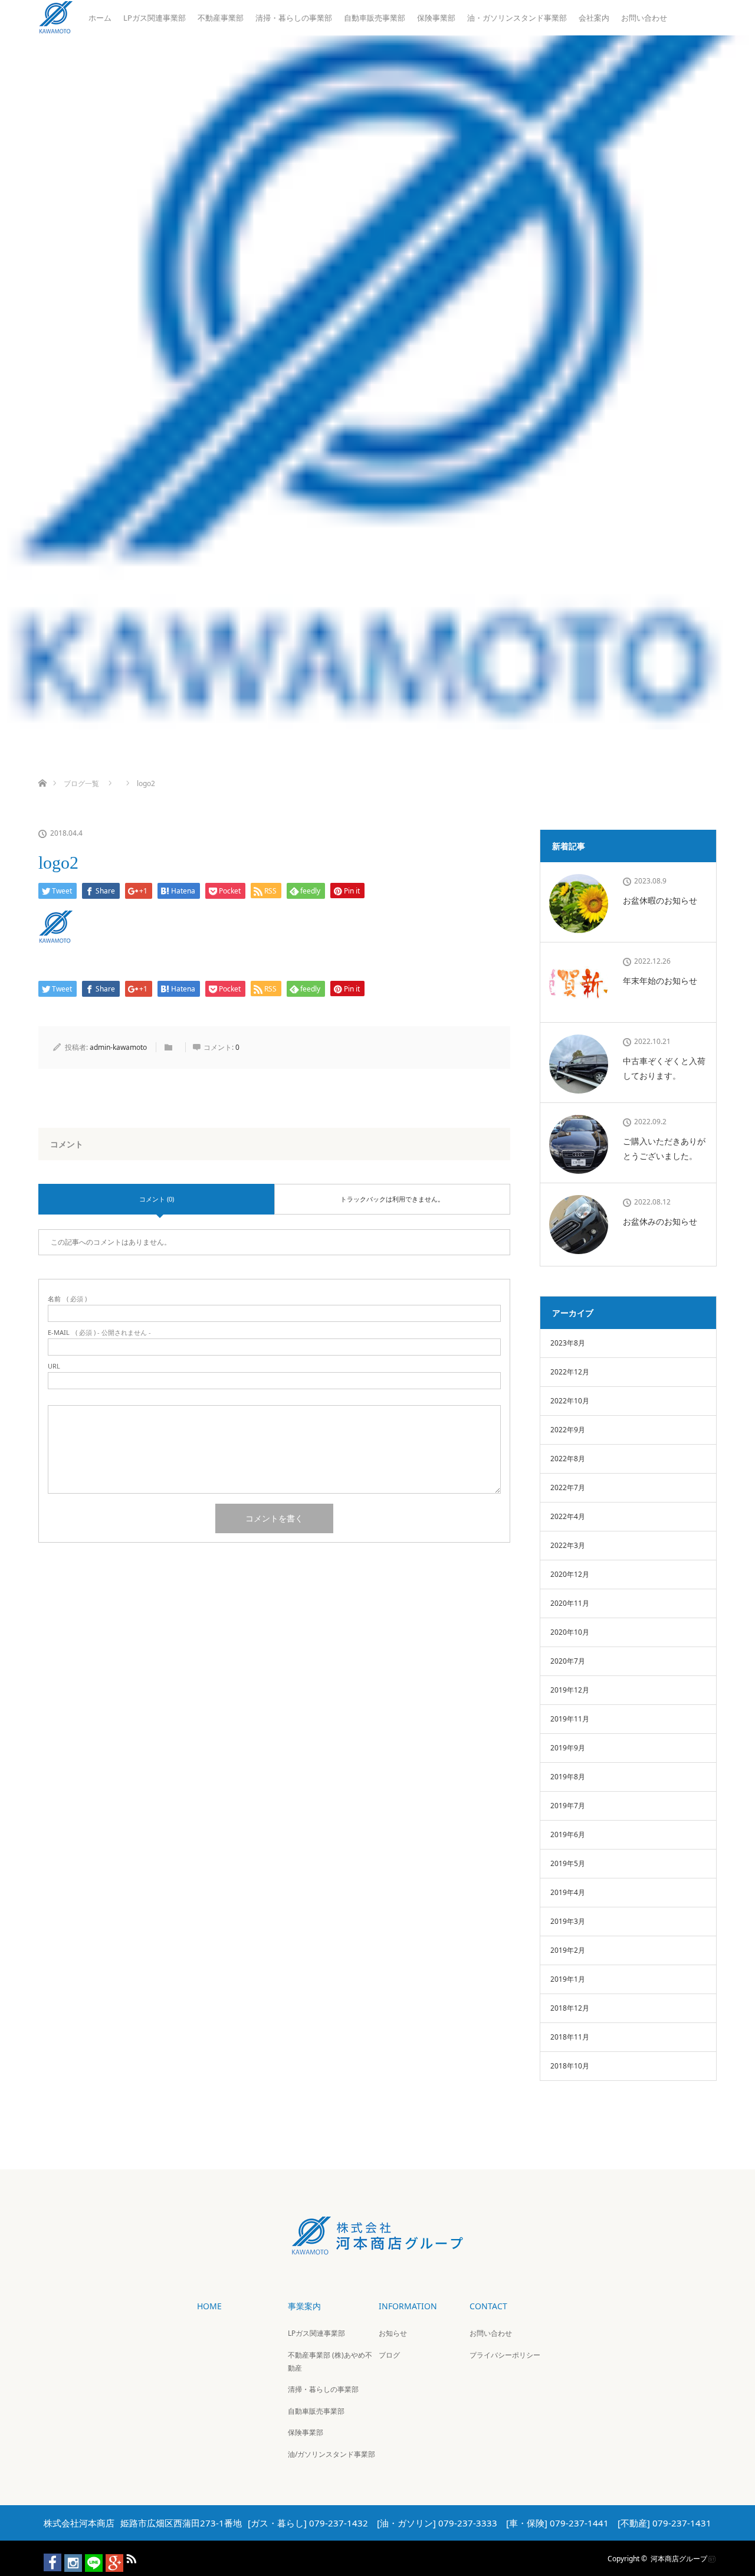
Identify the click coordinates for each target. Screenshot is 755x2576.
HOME (209, 2306)
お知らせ (393, 2333)
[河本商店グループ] (377, 2246)
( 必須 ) (67, 1299)
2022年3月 (568, 1545)
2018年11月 (570, 2037)
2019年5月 (568, 1863)
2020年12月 (570, 1574)
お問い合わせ (644, 18)
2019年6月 (568, 1834)
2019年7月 (568, 1806)
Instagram (68, 2557)
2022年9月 (568, 1430)
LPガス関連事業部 (155, 18)
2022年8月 (568, 1459)
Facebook (47, 2557)
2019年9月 (568, 1748)
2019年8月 (568, 1777)
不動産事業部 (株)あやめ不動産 (330, 2361)
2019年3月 (568, 1921)
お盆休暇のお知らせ (660, 900)
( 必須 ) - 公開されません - (99, 1332)
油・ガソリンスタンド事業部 (517, 18)
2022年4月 (568, 1516)
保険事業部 (436, 18)
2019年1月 (568, 1979)
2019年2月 (568, 1950)
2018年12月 (570, 2008)
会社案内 (594, 18)
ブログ (389, 2355)
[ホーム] (42, 769)
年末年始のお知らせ (660, 981)
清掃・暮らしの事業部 (294, 18)
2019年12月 (570, 1690)
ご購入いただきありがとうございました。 (664, 1148)
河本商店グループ (679, 2558)
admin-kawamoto (118, 1047)
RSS (130, 2557)
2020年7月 (568, 1661)
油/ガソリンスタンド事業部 (331, 2454)
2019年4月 (568, 1892)
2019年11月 (570, 1719)
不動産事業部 (221, 18)
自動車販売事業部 (375, 18)
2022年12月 (570, 1372)
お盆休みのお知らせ (660, 1221)
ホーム (100, 18)
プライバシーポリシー (505, 2355)
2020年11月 (570, 1603)
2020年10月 (570, 1632)
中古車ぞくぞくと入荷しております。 (664, 1068)
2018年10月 (570, 2066)
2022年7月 (568, 1487)
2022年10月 (570, 1401)
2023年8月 (568, 1343)
